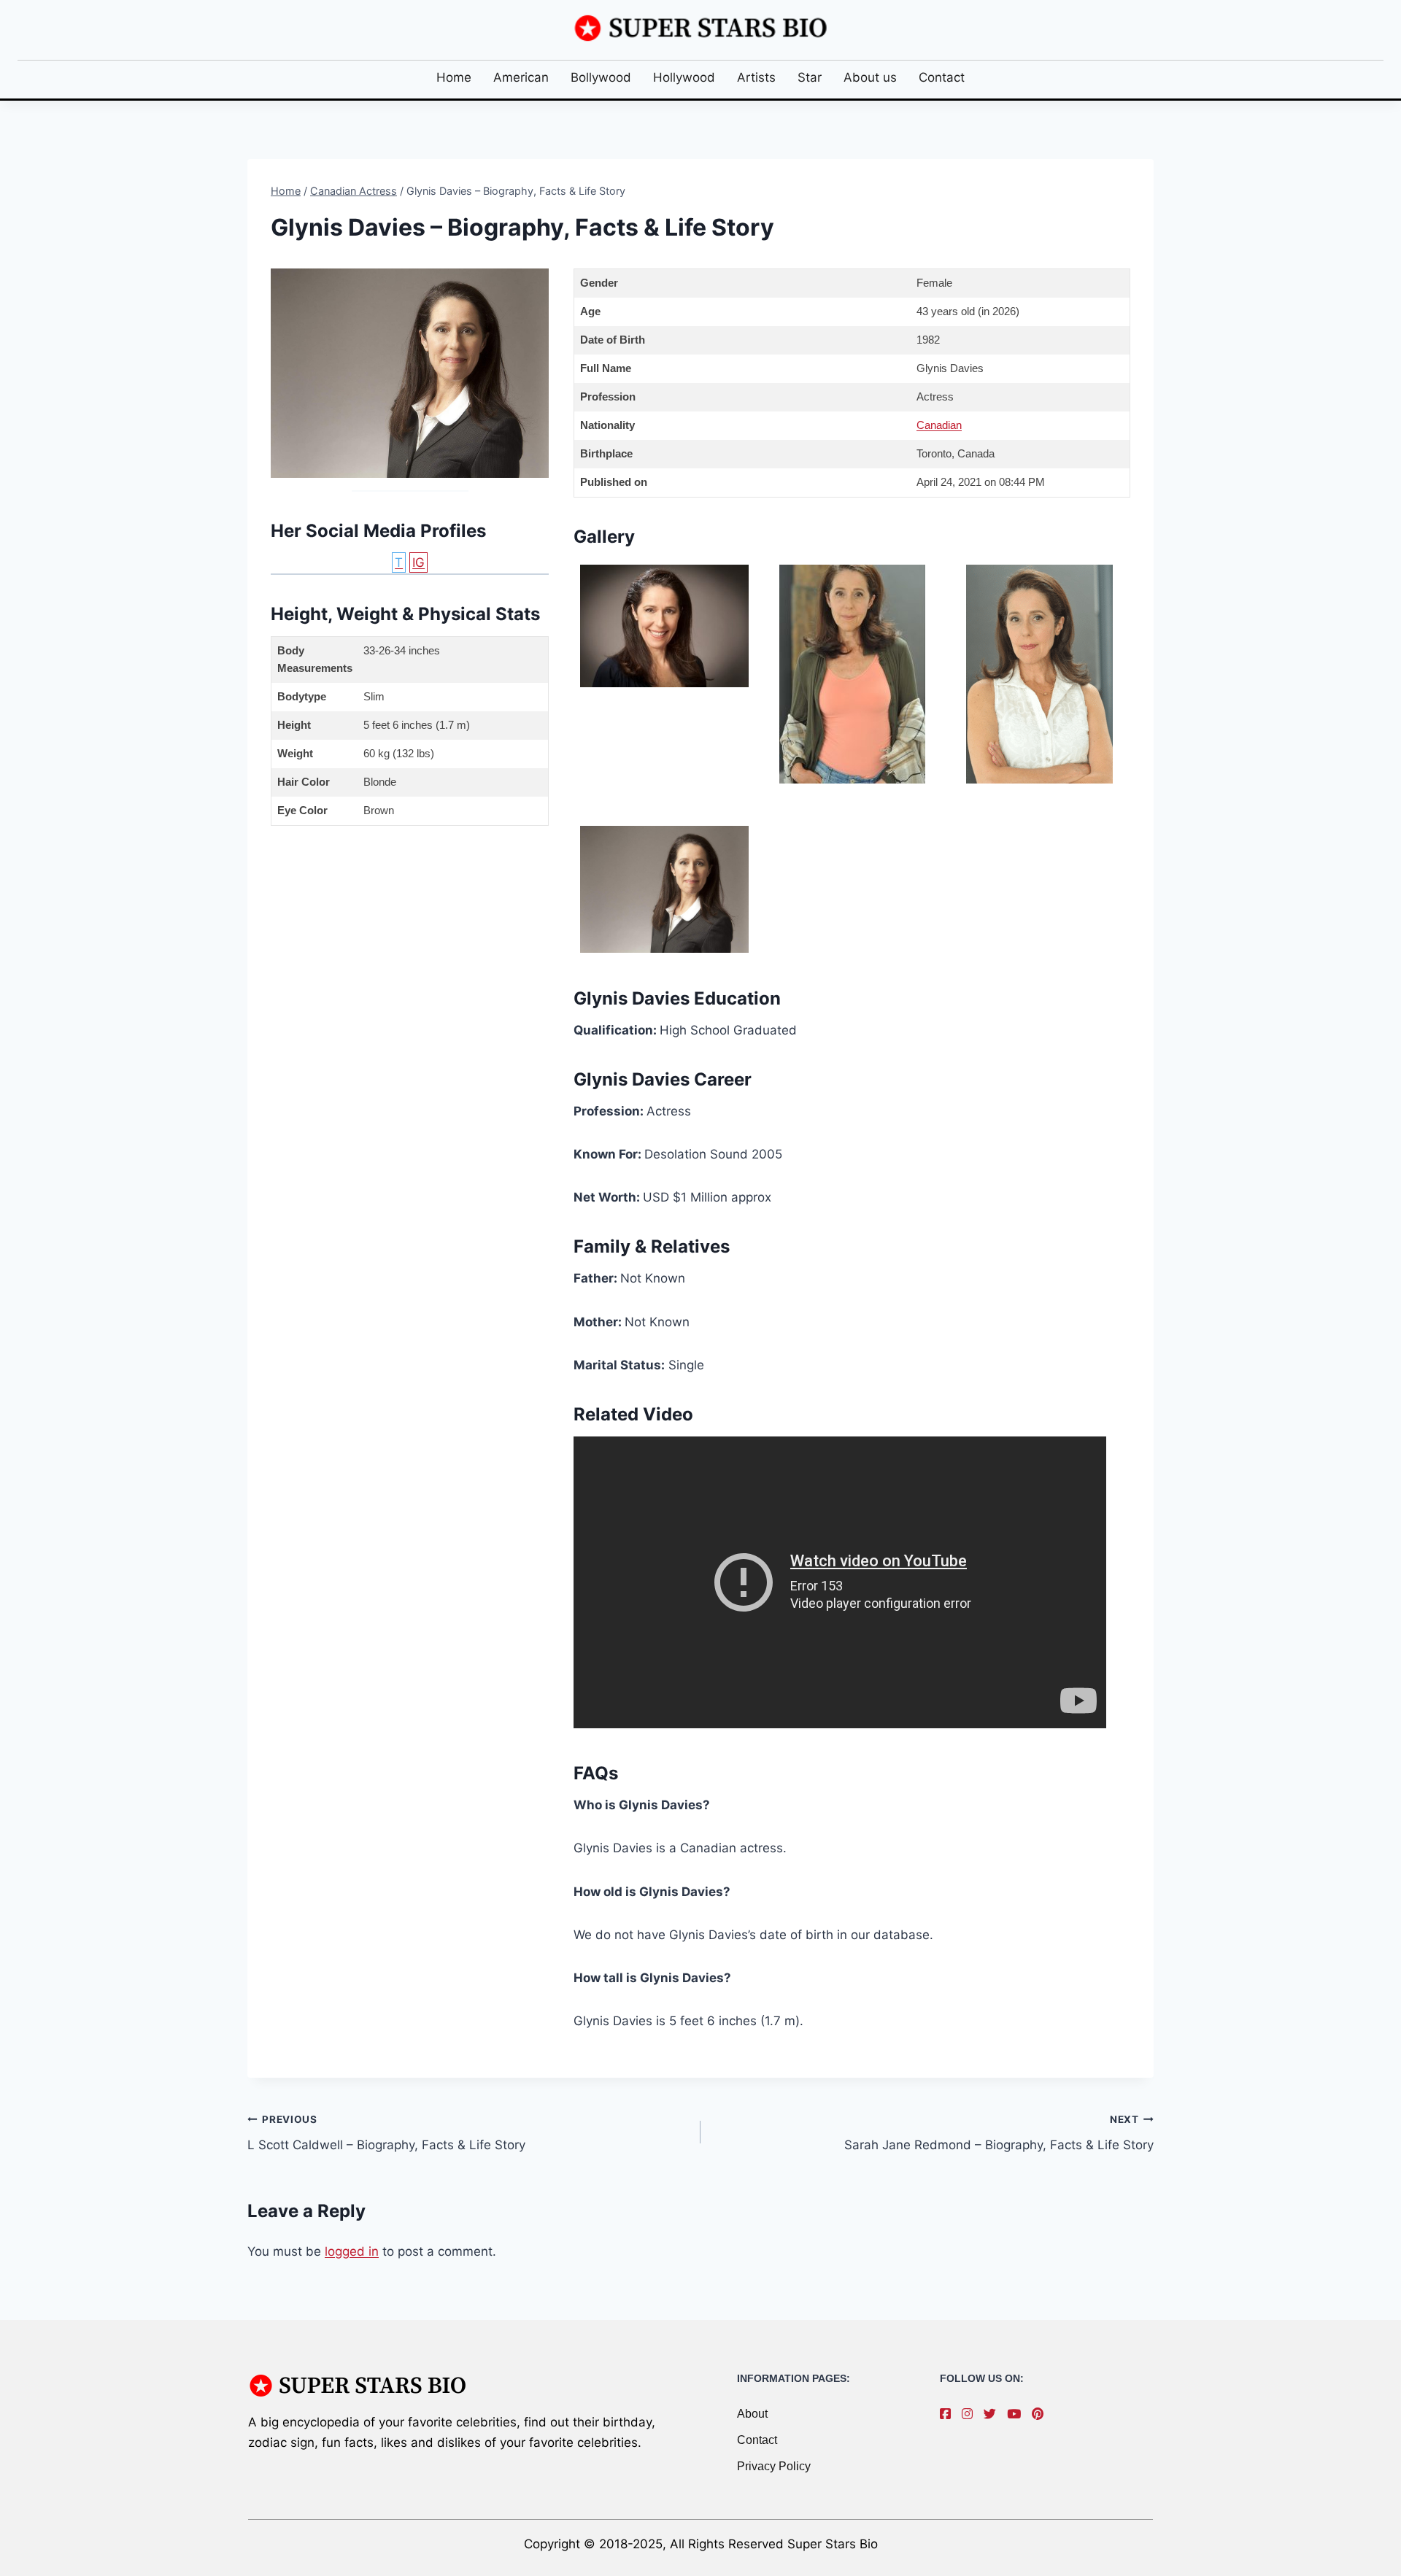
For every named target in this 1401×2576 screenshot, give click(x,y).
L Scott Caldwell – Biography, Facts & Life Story (386, 2133)
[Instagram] (971, 2414)
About (752, 2414)
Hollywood (684, 77)
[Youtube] (1018, 2414)
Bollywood (601, 77)
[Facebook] (949, 2414)
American (521, 77)
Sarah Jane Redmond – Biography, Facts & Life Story (999, 2133)
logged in (352, 2251)
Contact (942, 77)
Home (454, 77)
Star (810, 77)
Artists (756, 77)
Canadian (939, 425)
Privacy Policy (774, 2466)
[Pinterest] (1041, 2414)
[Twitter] (993, 2414)
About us (870, 77)
